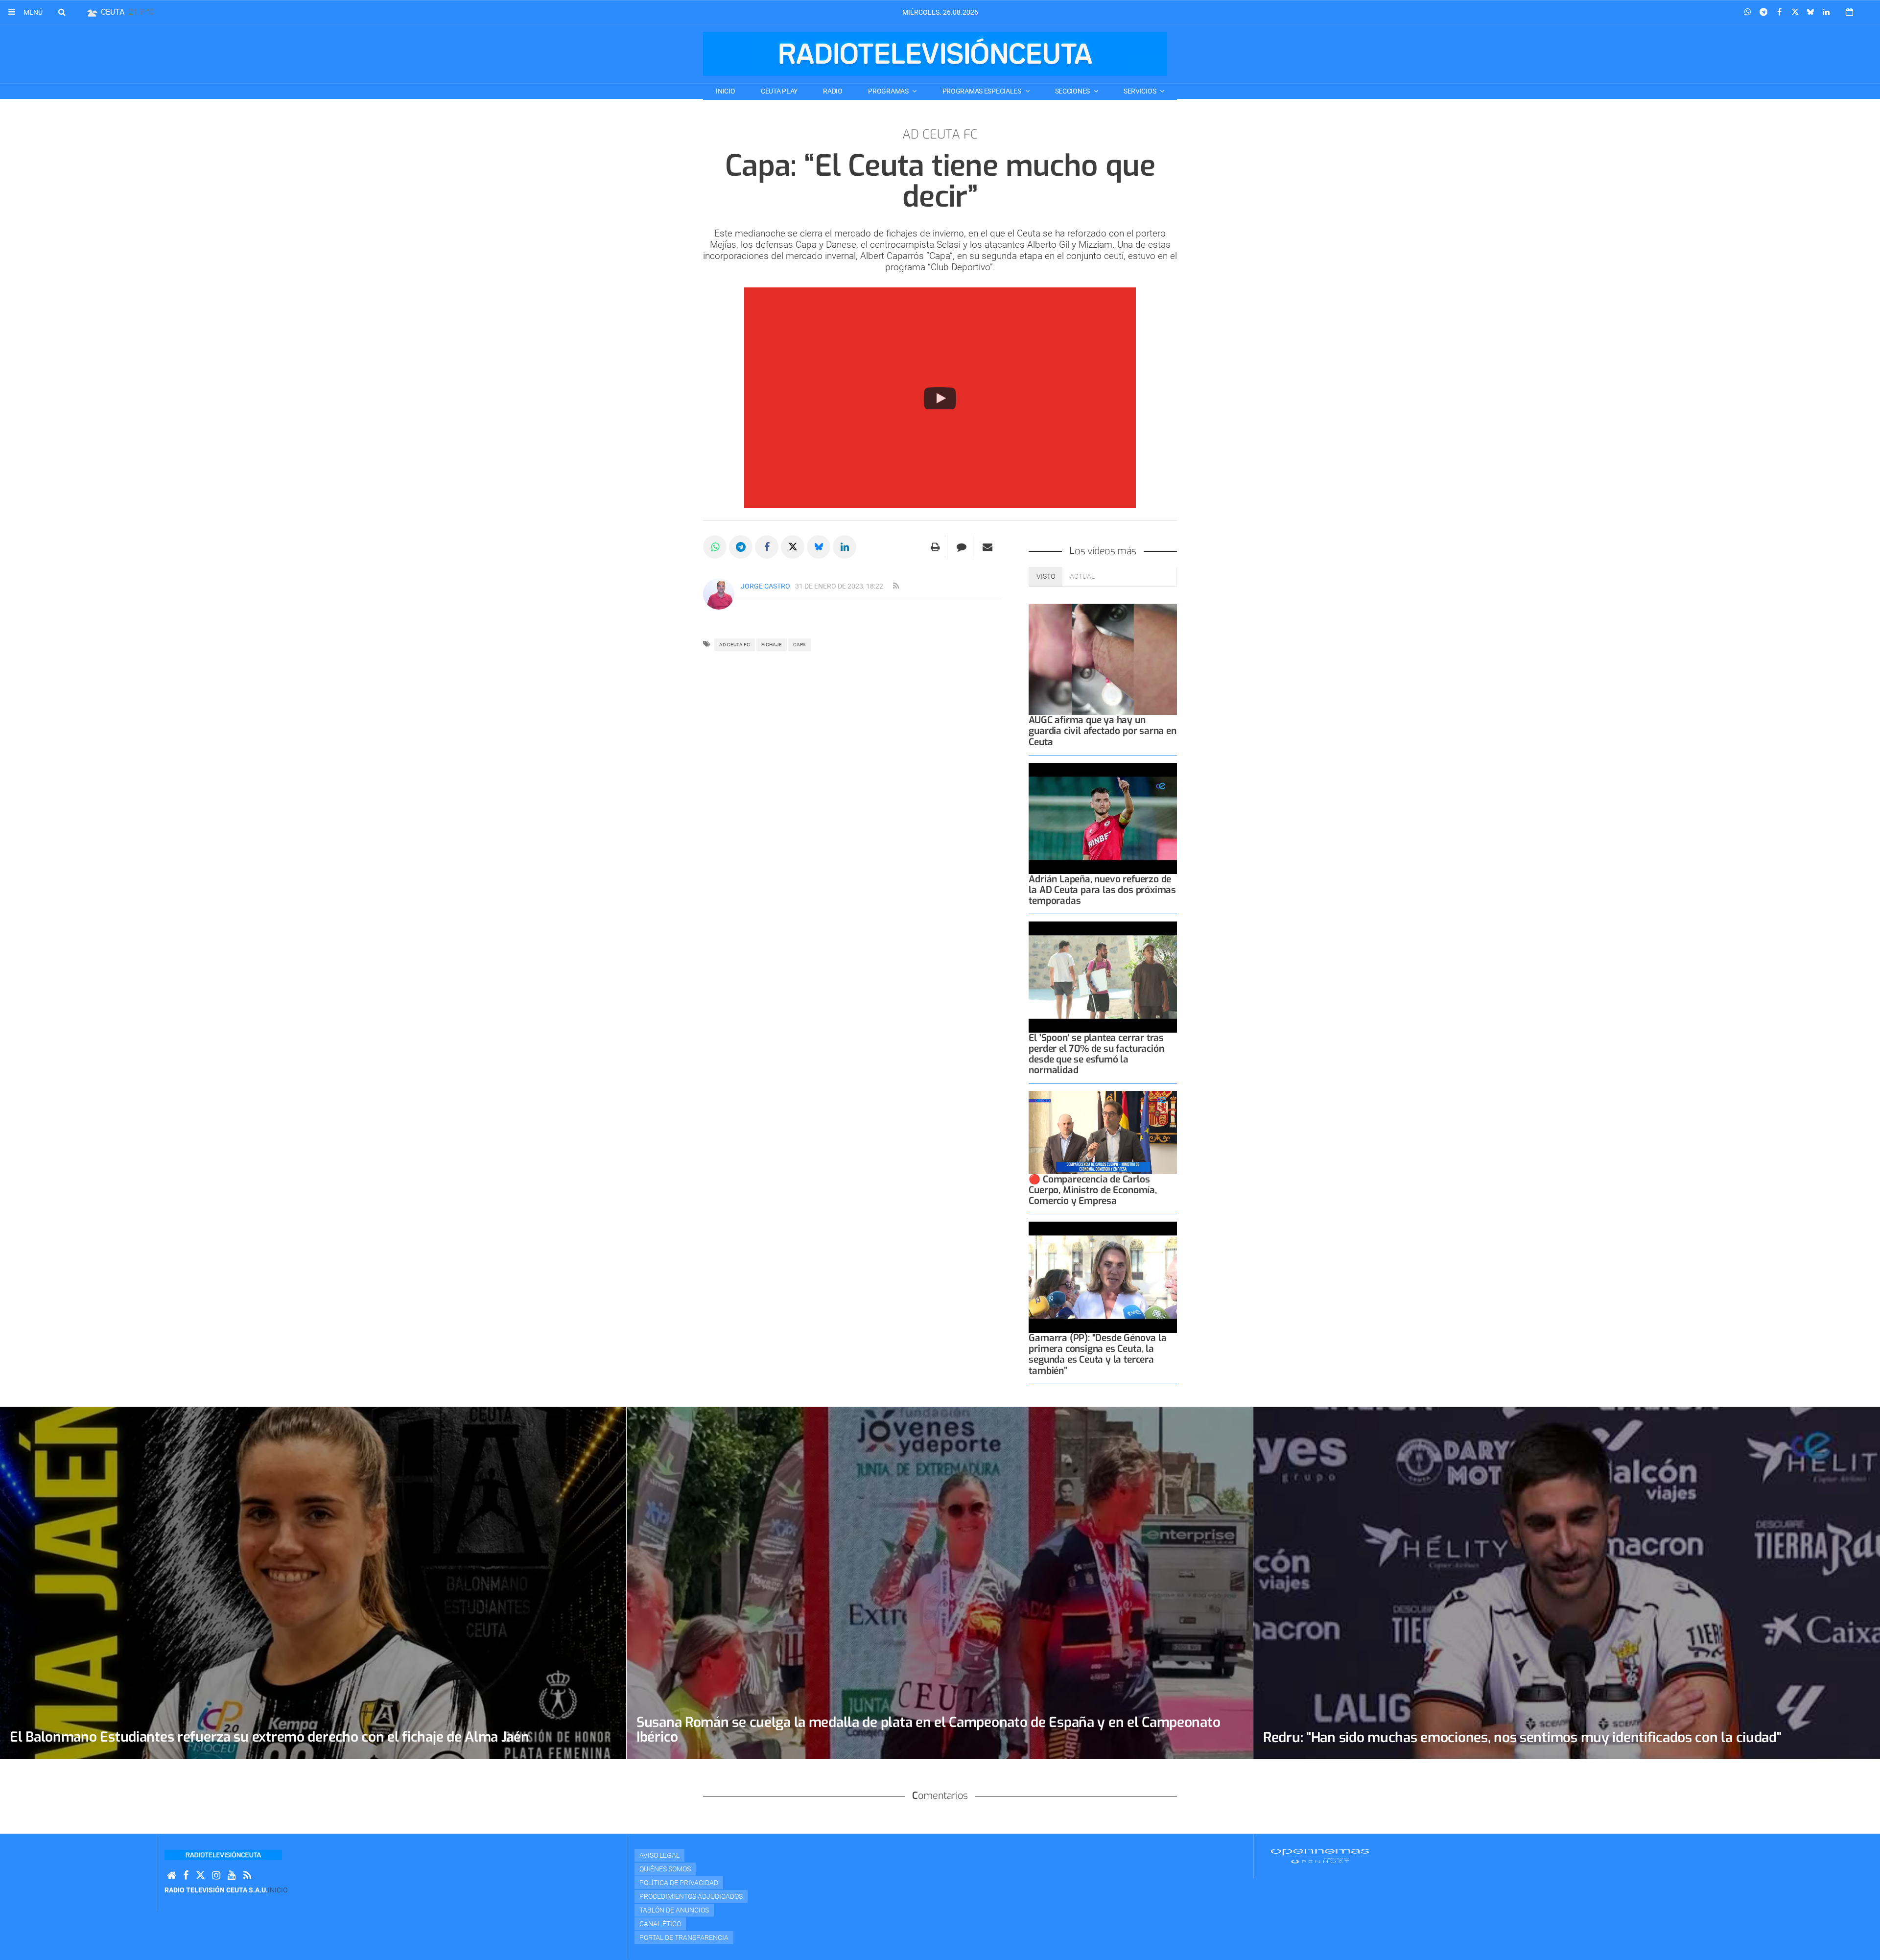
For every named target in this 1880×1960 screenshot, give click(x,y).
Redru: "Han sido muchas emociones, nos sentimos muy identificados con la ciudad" (1522, 1737)
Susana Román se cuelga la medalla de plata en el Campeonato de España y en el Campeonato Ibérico (928, 1730)
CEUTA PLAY (779, 91)
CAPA (799, 645)
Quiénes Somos (665, 1869)
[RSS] (247, 1876)
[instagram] (216, 1876)
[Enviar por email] (987, 547)
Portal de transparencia (684, 1937)
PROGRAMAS (889, 91)
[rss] (896, 586)
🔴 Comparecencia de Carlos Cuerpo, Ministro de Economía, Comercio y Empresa (1093, 1190)
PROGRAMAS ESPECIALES (983, 91)
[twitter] (200, 1876)
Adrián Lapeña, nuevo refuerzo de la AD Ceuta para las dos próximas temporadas (1102, 890)
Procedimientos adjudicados (691, 1896)
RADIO (833, 91)
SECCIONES (1073, 91)
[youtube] (232, 1876)
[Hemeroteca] (1849, 12)
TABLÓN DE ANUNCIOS (674, 1910)
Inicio (725, 91)
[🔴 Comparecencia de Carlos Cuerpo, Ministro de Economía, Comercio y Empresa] (1103, 1133)
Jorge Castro (765, 586)
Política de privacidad (679, 1883)
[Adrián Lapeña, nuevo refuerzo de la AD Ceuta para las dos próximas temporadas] (1103, 818)
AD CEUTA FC (735, 645)
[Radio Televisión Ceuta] (935, 54)
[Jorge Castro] (719, 594)
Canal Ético (660, 1924)
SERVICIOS (1140, 91)
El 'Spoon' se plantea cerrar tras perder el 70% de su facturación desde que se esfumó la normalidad (1096, 1054)
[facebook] (186, 1876)
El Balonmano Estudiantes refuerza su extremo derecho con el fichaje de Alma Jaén (270, 1737)
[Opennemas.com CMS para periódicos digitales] (1320, 1855)
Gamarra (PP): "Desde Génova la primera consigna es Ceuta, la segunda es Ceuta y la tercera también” (1097, 1354)
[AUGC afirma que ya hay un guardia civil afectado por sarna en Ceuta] (1103, 659)
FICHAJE (772, 645)
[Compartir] (1748, 12)
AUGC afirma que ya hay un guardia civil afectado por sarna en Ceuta (1102, 731)
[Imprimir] (935, 547)
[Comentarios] (961, 547)
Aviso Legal (659, 1855)
